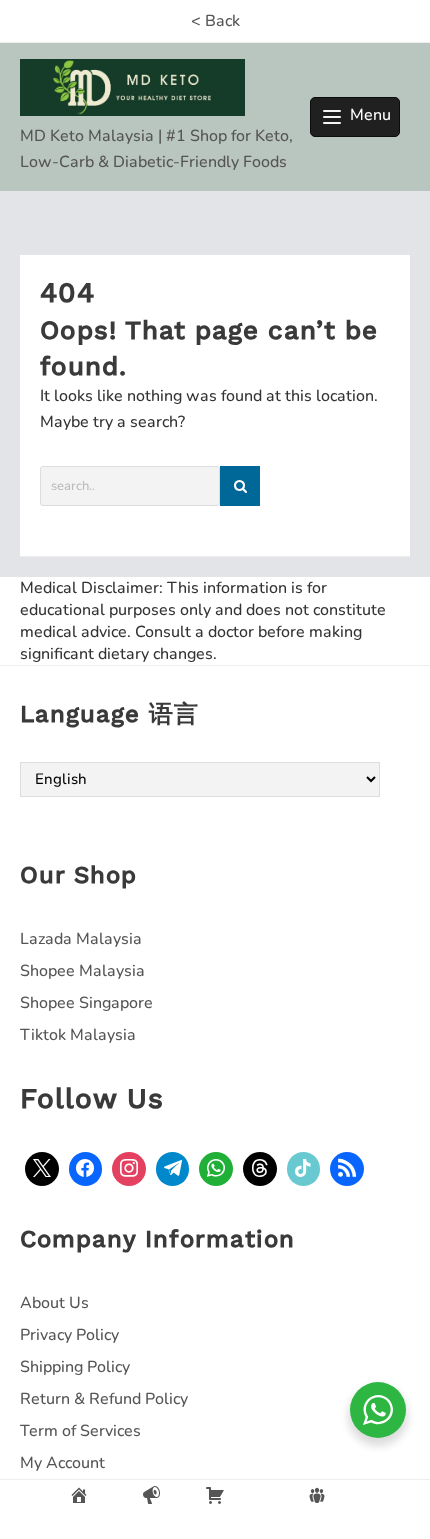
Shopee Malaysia (82, 971)
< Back (215, 21)
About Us (54, 1303)
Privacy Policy (69, 1335)
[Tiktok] (304, 1169)
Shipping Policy (75, 1367)
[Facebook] (86, 1169)
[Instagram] (129, 1169)
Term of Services (80, 1431)
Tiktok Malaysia (78, 1035)
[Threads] (260, 1169)
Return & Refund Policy (104, 1399)
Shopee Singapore (86, 1003)
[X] (42, 1169)
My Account (62, 1463)
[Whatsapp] (216, 1169)
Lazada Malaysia (81, 939)
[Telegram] (173, 1169)
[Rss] (347, 1169)
